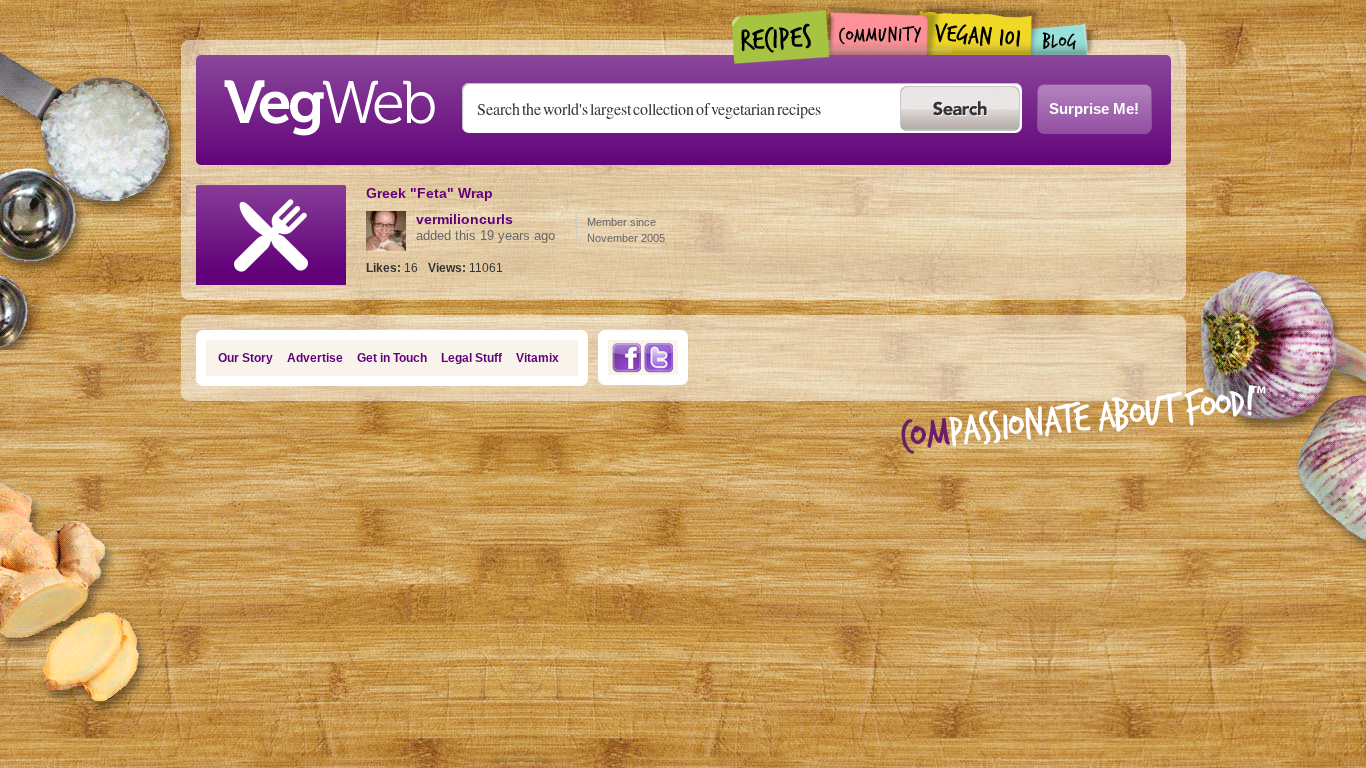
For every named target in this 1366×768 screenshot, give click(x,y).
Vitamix (537, 358)
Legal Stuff (471, 358)
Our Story (245, 358)
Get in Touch (392, 358)
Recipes (781, 37)
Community (878, 33)
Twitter (659, 357)
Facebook (626, 357)
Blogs (1060, 39)
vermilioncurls (464, 219)
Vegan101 (979, 33)
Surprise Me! (1094, 108)
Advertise (315, 358)
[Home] (329, 102)
